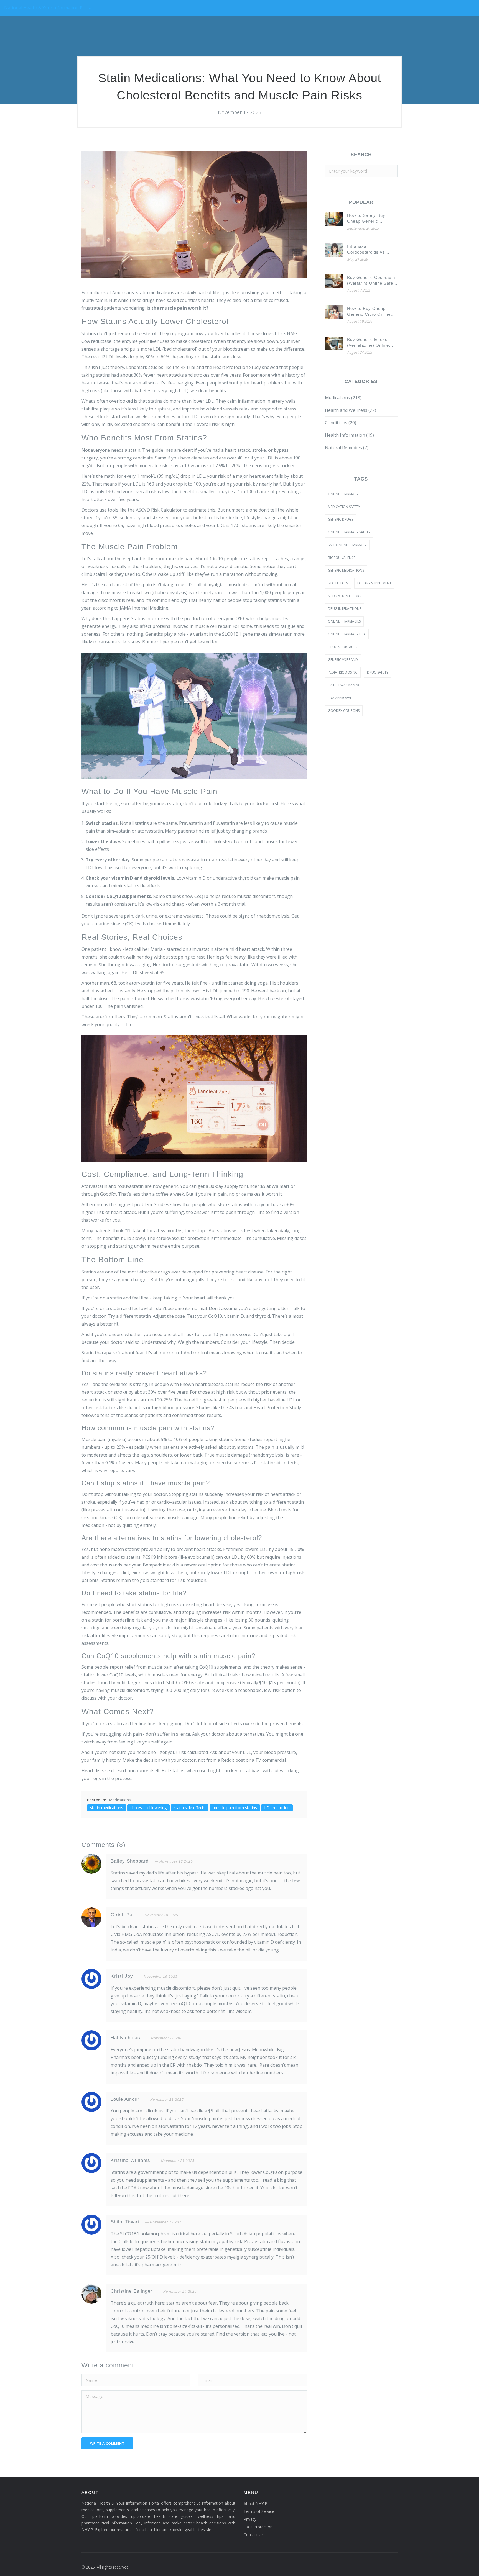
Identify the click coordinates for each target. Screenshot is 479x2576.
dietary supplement (374, 583)
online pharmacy (343, 494)
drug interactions (345, 609)
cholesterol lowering (148, 1808)
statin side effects (190, 1808)
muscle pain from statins (235, 1808)
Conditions (341, 423)
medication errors (344, 596)
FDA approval (340, 698)
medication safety (344, 507)
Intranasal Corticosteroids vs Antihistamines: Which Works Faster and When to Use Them (372, 250)
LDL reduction (277, 1808)
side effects (338, 583)
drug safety (378, 672)
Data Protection (258, 2527)
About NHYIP (255, 2504)
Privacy (250, 2519)
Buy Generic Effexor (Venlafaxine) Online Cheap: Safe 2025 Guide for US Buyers (372, 343)
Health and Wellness (351, 410)
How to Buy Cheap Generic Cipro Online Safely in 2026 (369, 312)
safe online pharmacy (347, 545)
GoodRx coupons (344, 711)
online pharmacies (344, 621)
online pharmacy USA (347, 634)
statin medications (107, 1808)
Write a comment (107, 2443)
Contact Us (254, 2535)
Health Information (349, 435)
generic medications (346, 570)
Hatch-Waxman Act (345, 685)
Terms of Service (259, 2511)
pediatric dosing (343, 672)
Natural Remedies (347, 448)
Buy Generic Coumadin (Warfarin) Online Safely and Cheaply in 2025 (372, 281)
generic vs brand (343, 660)
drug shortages (342, 647)
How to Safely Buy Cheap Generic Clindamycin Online (367, 219)
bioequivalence (342, 558)
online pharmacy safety (349, 532)
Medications (120, 1800)
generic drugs (341, 519)
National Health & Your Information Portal (48, 8)
